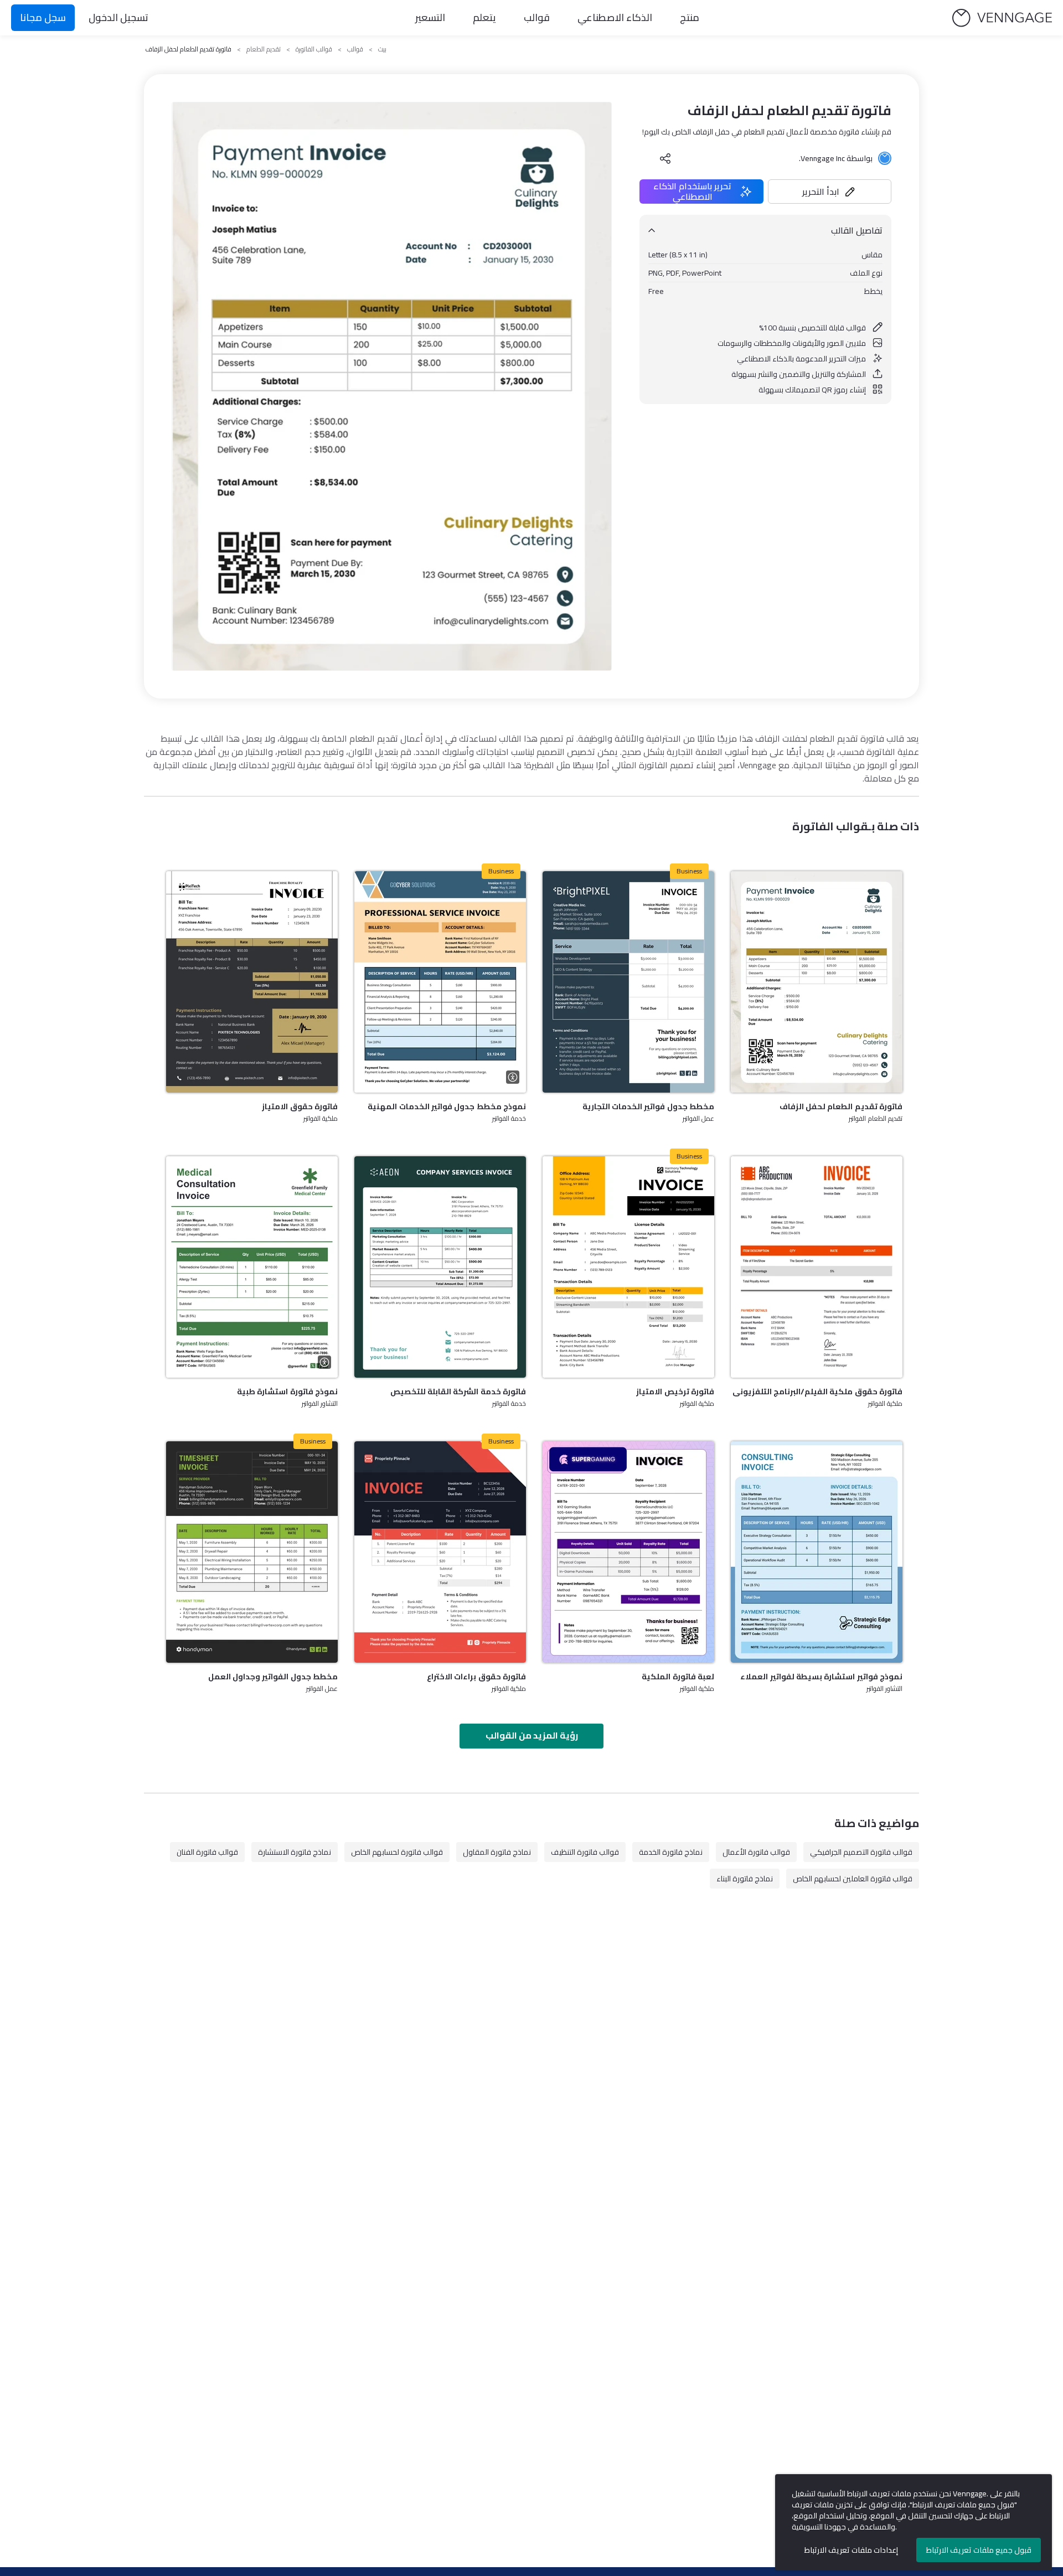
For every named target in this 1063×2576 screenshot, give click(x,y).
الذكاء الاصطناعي (615, 17)
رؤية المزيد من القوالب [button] (532, 1735)
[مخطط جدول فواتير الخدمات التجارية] (628, 982)
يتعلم (484, 17)
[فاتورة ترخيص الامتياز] (628, 1267)
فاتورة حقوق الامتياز (300, 1106)
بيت (382, 49)
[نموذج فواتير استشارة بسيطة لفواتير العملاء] (817, 1552)
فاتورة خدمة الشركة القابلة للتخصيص (458, 1392)
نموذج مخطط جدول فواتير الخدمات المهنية (447, 1106)
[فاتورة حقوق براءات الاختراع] (440, 1552)
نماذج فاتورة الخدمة (671, 1852)
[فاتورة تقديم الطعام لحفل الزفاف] (817, 982)
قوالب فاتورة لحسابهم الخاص (397, 1852)
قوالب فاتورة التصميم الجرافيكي (861, 1852)
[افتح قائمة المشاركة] (665, 158)
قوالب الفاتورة (314, 49)
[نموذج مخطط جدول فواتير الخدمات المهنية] (440, 982)
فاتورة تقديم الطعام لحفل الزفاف (841, 1106)
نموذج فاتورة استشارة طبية (287, 1392)
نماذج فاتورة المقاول (497, 1852)
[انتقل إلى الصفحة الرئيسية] (1002, 18)
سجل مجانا (43, 17)
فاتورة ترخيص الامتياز (675, 1392)
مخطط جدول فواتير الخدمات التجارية (648, 1106)
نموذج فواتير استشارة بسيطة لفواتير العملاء (821, 1677)
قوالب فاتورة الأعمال (756, 1852)
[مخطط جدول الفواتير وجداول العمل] (252, 1552)
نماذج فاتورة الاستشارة (295, 1852)
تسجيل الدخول (118, 17)
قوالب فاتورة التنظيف (585, 1852)
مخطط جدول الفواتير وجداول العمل (273, 1677)
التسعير (430, 17)
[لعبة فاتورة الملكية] (628, 1552)
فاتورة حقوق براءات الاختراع (476, 1677)
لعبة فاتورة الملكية (678, 1677)
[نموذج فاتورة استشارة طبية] (252, 1267)
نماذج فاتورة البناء (745, 1879)
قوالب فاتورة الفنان (207, 1852)
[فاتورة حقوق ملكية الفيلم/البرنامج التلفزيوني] (817, 1267)
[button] (830, 192)
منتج (690, 17)
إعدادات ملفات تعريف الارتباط (851, 2550)
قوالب (537, 17)
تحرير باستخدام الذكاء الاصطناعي (692, 192)
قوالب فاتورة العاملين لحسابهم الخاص (853, 1879)
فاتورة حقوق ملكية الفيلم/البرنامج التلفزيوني (817, 1392)
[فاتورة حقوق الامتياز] (252, 982)
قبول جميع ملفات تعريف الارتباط (979, 2550)
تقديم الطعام (264, 49)
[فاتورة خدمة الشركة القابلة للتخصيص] (440, 1267)
